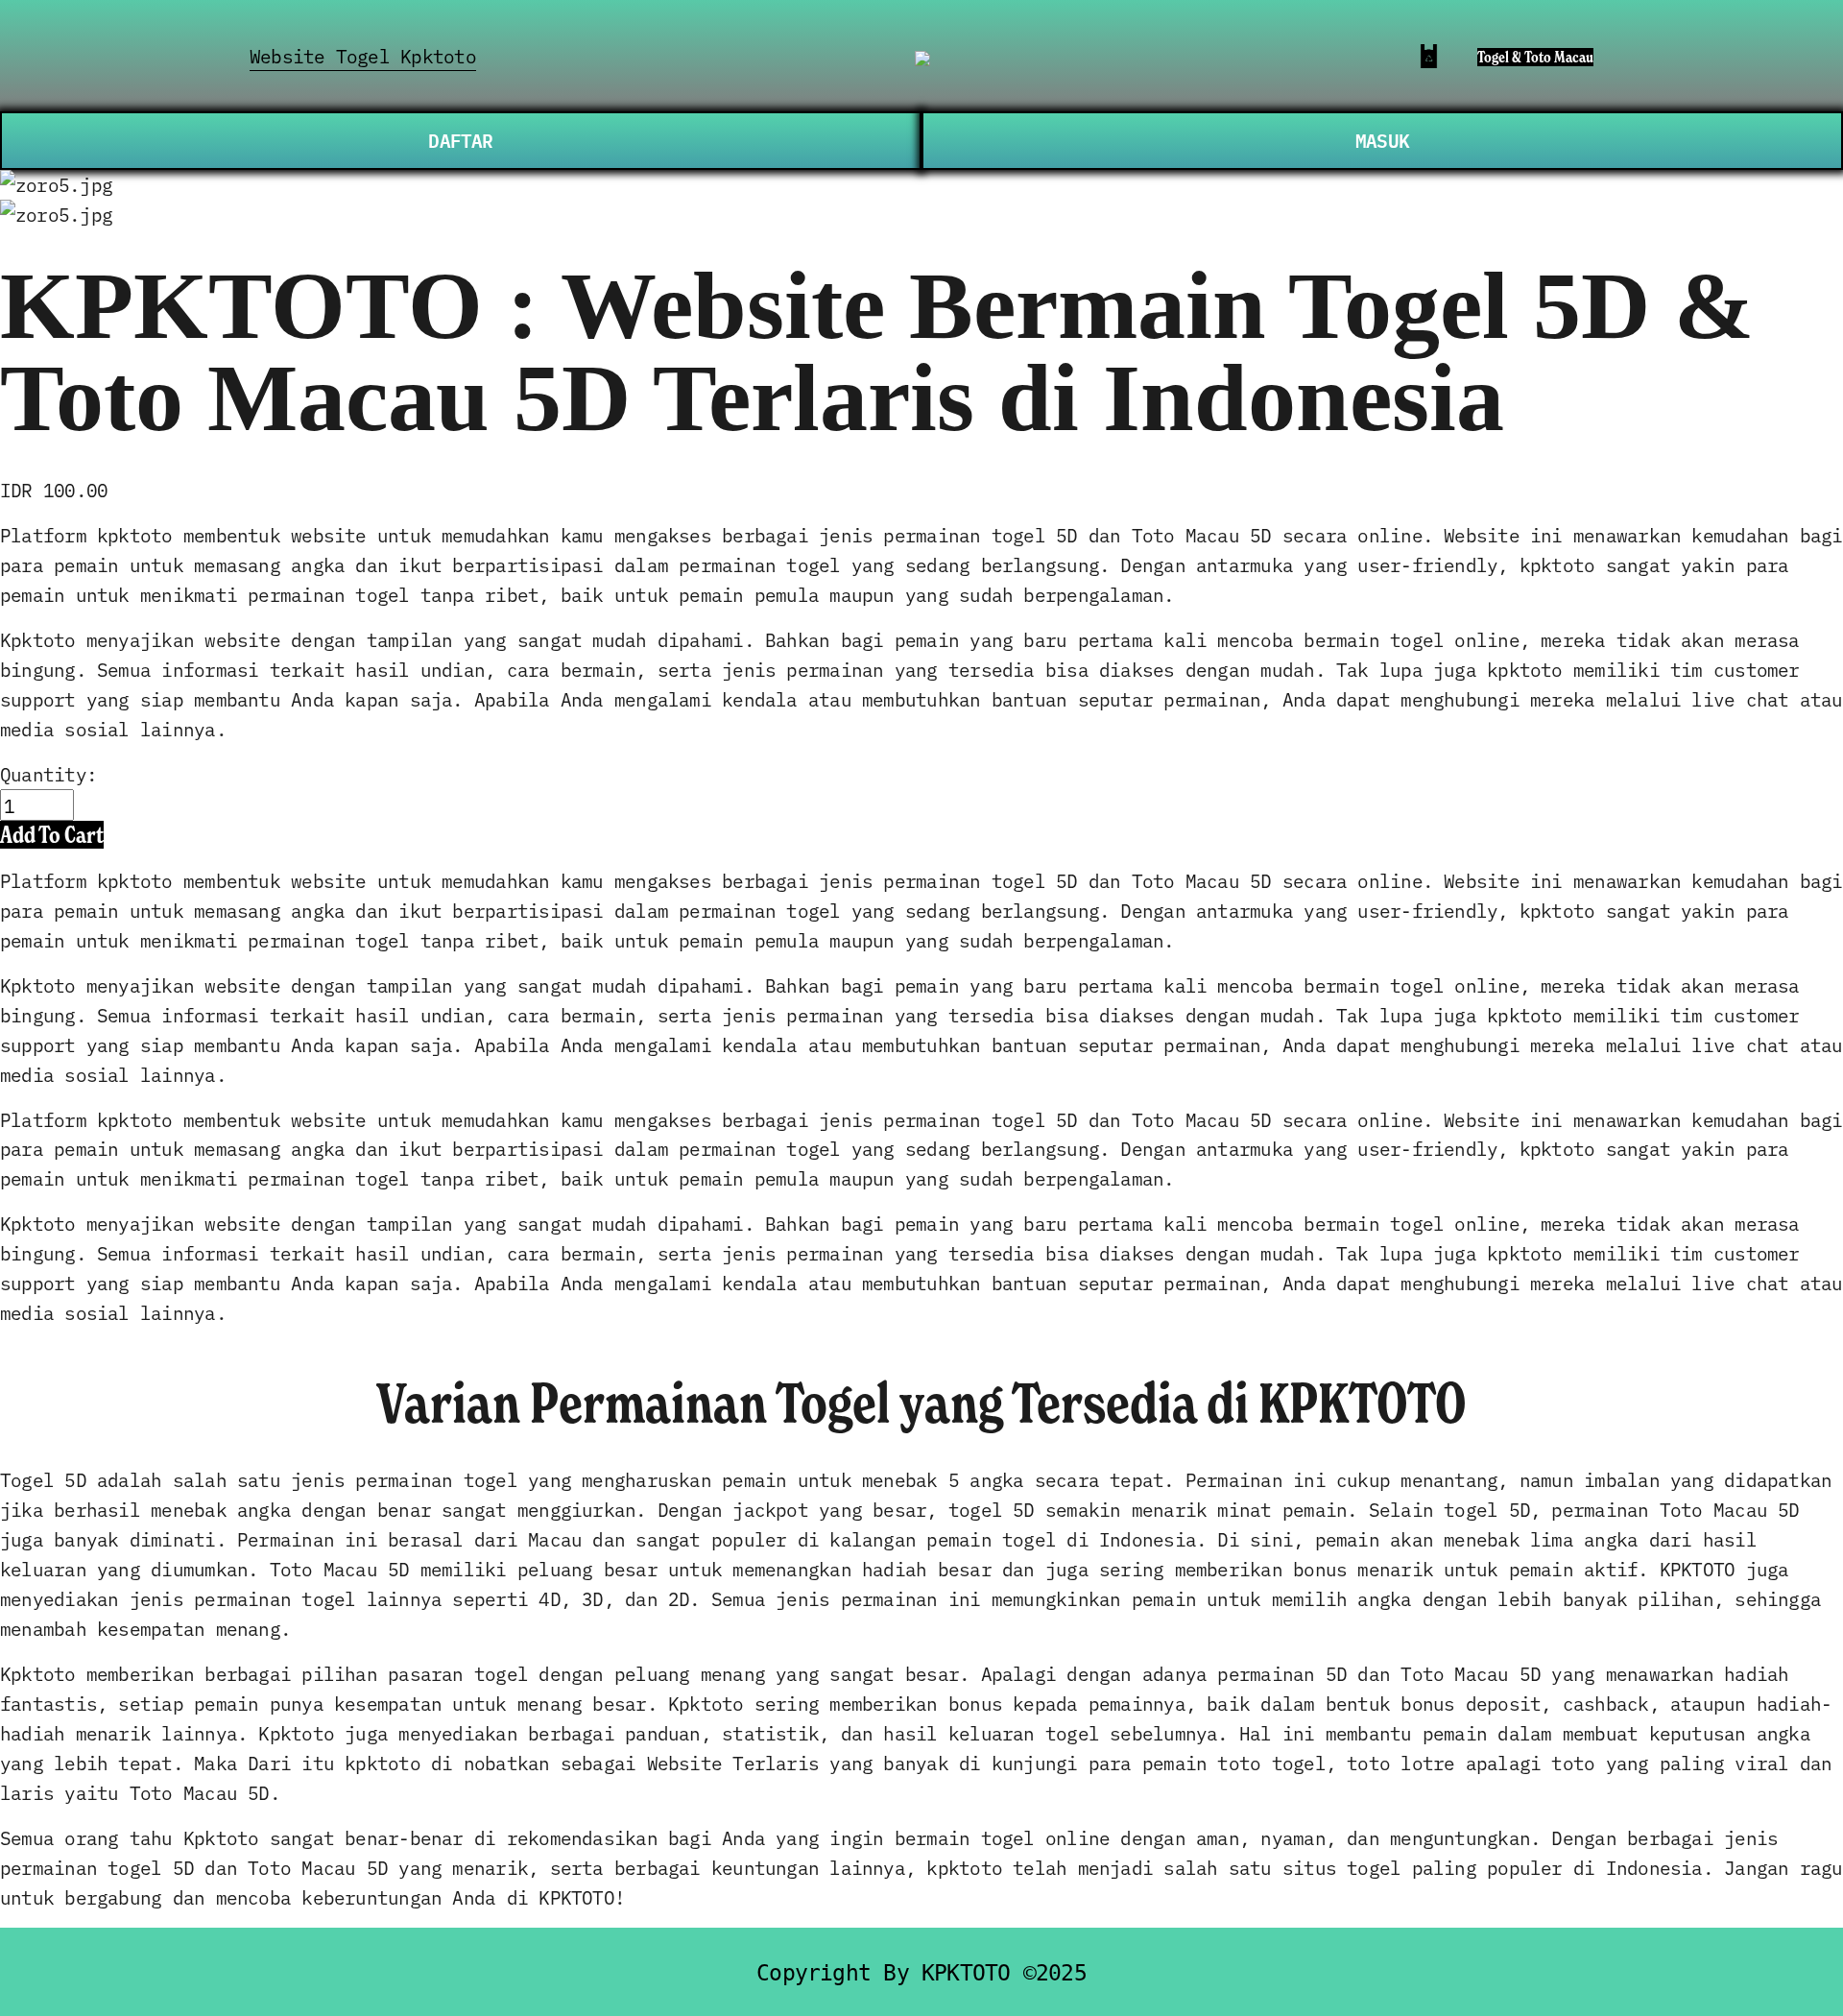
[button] (52, 835)
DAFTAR (460, 140)
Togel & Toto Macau (1535, 57)
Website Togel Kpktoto (363, 55)
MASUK (1382, 140)
